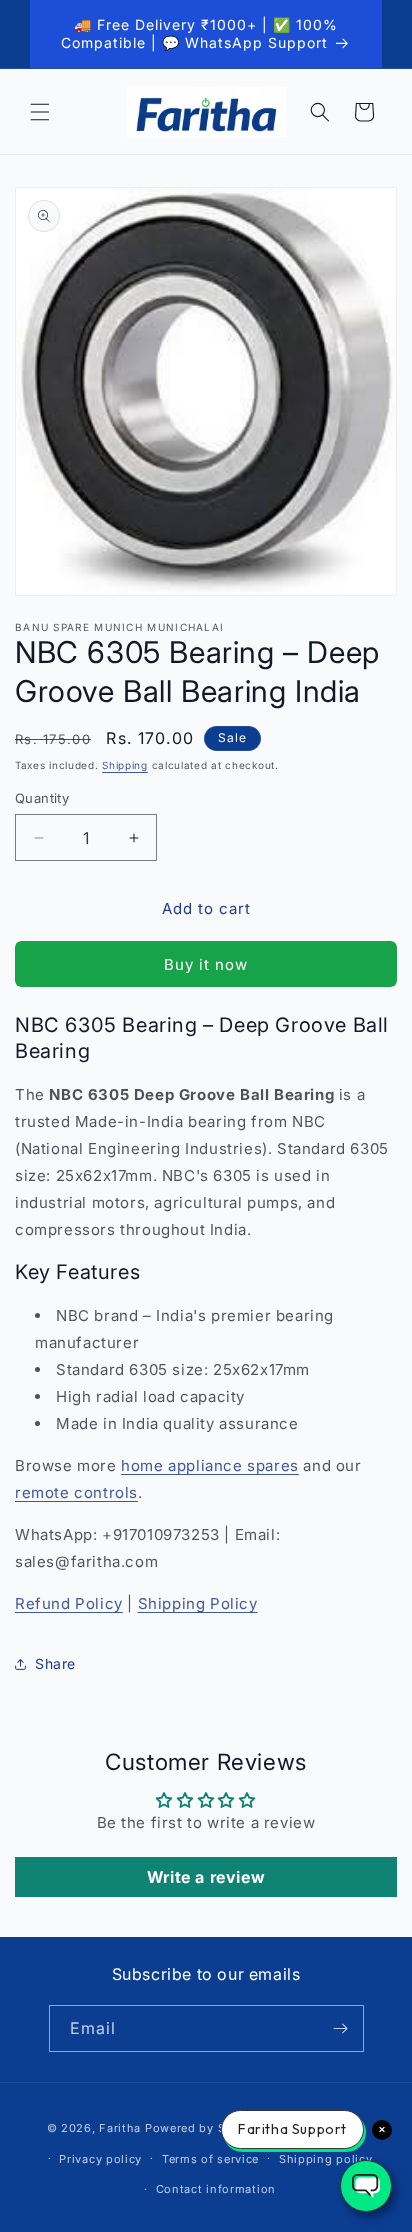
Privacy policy (100, 2159)
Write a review (206, 1877)
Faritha (120, 2128)
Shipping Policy (198, 1603)
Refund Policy (69, 1603)
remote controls (76, 1492)
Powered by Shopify (204, 2128)
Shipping (125, 765)
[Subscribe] (341, 2028)
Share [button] (55, 1663)
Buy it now (206, 964)
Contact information (216, 2189)
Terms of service (210, 2159)
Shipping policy (326, 2159)
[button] (40, 112)
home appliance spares (210, 1465)
